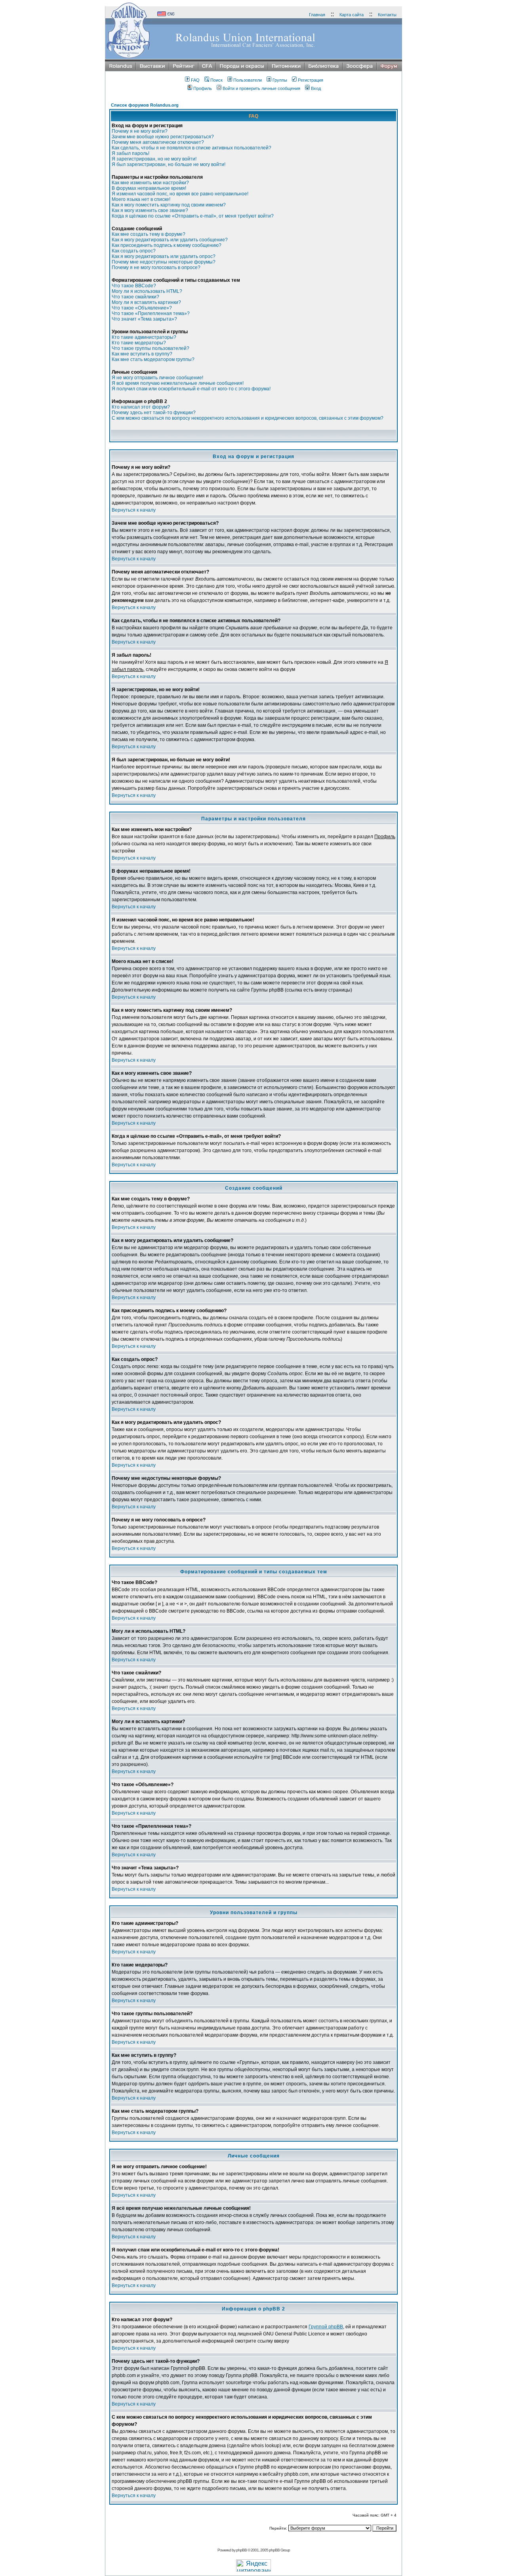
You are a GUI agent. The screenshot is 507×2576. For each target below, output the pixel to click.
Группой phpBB (326, 2327)
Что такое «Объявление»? (142, 308)
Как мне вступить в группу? (142, 354)
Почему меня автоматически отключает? (158, 142)
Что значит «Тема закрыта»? (144, 319)
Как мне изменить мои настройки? (150, 183)
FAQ (195, 80)
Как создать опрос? (134, 251)
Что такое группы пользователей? (151, 348)
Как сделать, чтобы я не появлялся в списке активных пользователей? (192, 148)
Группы (280, 80)
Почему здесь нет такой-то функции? (154, 413)
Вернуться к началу (134, 510)
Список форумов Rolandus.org (145, 105)
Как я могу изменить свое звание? (150, 210)
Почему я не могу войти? (140, 131)
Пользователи (248, 80)
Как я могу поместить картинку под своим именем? (169, 205)
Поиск (216, 80)
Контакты (387, 15)
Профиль (203, 88)
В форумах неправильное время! (149, 188)
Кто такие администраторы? (144, 337)
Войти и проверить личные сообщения (261, 88)
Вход (316, 88)
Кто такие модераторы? (139, 343)
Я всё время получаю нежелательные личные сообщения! (178, 383)
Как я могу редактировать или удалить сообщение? (170, 240)
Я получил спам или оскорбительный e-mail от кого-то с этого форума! (191, 389)
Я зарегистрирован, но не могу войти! (154, 159)
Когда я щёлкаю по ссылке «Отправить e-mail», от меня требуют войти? (193, 216)
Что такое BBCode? (134, 286)
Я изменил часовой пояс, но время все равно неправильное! (180, 194)
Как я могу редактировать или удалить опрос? (164, 256)
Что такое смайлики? (135, 297)
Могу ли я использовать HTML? (147, 291)
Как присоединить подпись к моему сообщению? (167, 245)
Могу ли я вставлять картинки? (146, 302)
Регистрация (311, 80)
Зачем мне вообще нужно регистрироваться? (163, 137)
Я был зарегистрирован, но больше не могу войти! (169, 164)
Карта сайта (352, 15)
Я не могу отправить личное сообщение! (157, 378)
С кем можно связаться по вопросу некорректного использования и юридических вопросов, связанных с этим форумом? (248, 418)
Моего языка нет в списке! (141, 199)
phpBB (241, 2550)
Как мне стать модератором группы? (153, 359)
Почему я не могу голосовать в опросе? (156, 268)
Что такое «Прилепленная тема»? (151, 313)
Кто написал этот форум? (141, 407)
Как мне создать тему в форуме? (149, 234)
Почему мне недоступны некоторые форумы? (164, 262)
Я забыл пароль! (131, 153)
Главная (317, 15)
